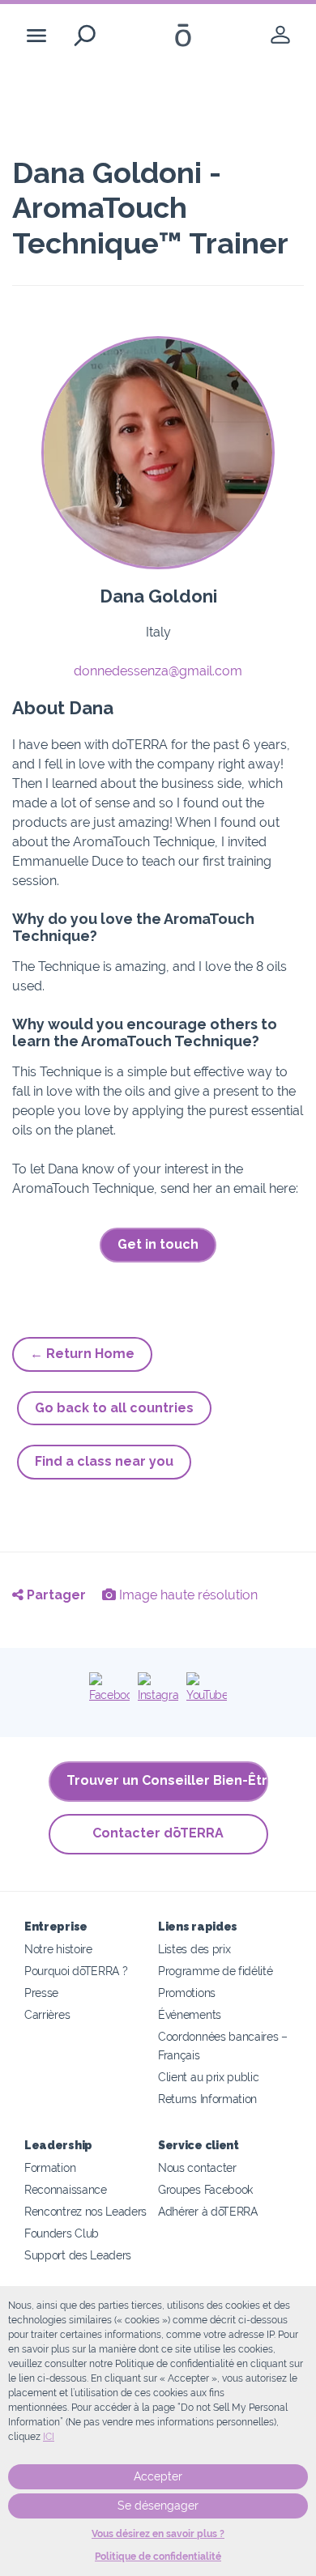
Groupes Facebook (205, 2189)
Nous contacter (197, 2167)
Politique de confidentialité (158, 2557)
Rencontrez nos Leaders (85, 2211)
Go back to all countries (114, 1408)
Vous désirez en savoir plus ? (158, 2534)
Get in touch (158, 1244)
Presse (41, 1993)
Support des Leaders (78, 2255)
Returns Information (207, 2099)
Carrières (47, 2014)
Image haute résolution (187, 1595)
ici (49, 2437)
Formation (50, 2167)
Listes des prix (194, 1949)
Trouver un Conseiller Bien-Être (167, 1780)
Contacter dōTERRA (158, 1833)
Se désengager (158, 2506)
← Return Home (82, 1354)
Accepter (158, 2476)
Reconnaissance (66, 2189)
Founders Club (62, 2233)
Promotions (187, 1993)
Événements (190, 2014)
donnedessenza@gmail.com (158, 671)
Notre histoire (58, 1949)
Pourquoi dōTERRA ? (76, 1971)
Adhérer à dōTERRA (208, 2211)
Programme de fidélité (216, 1971)
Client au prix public (209, 2077)
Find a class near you (104, 1461)
